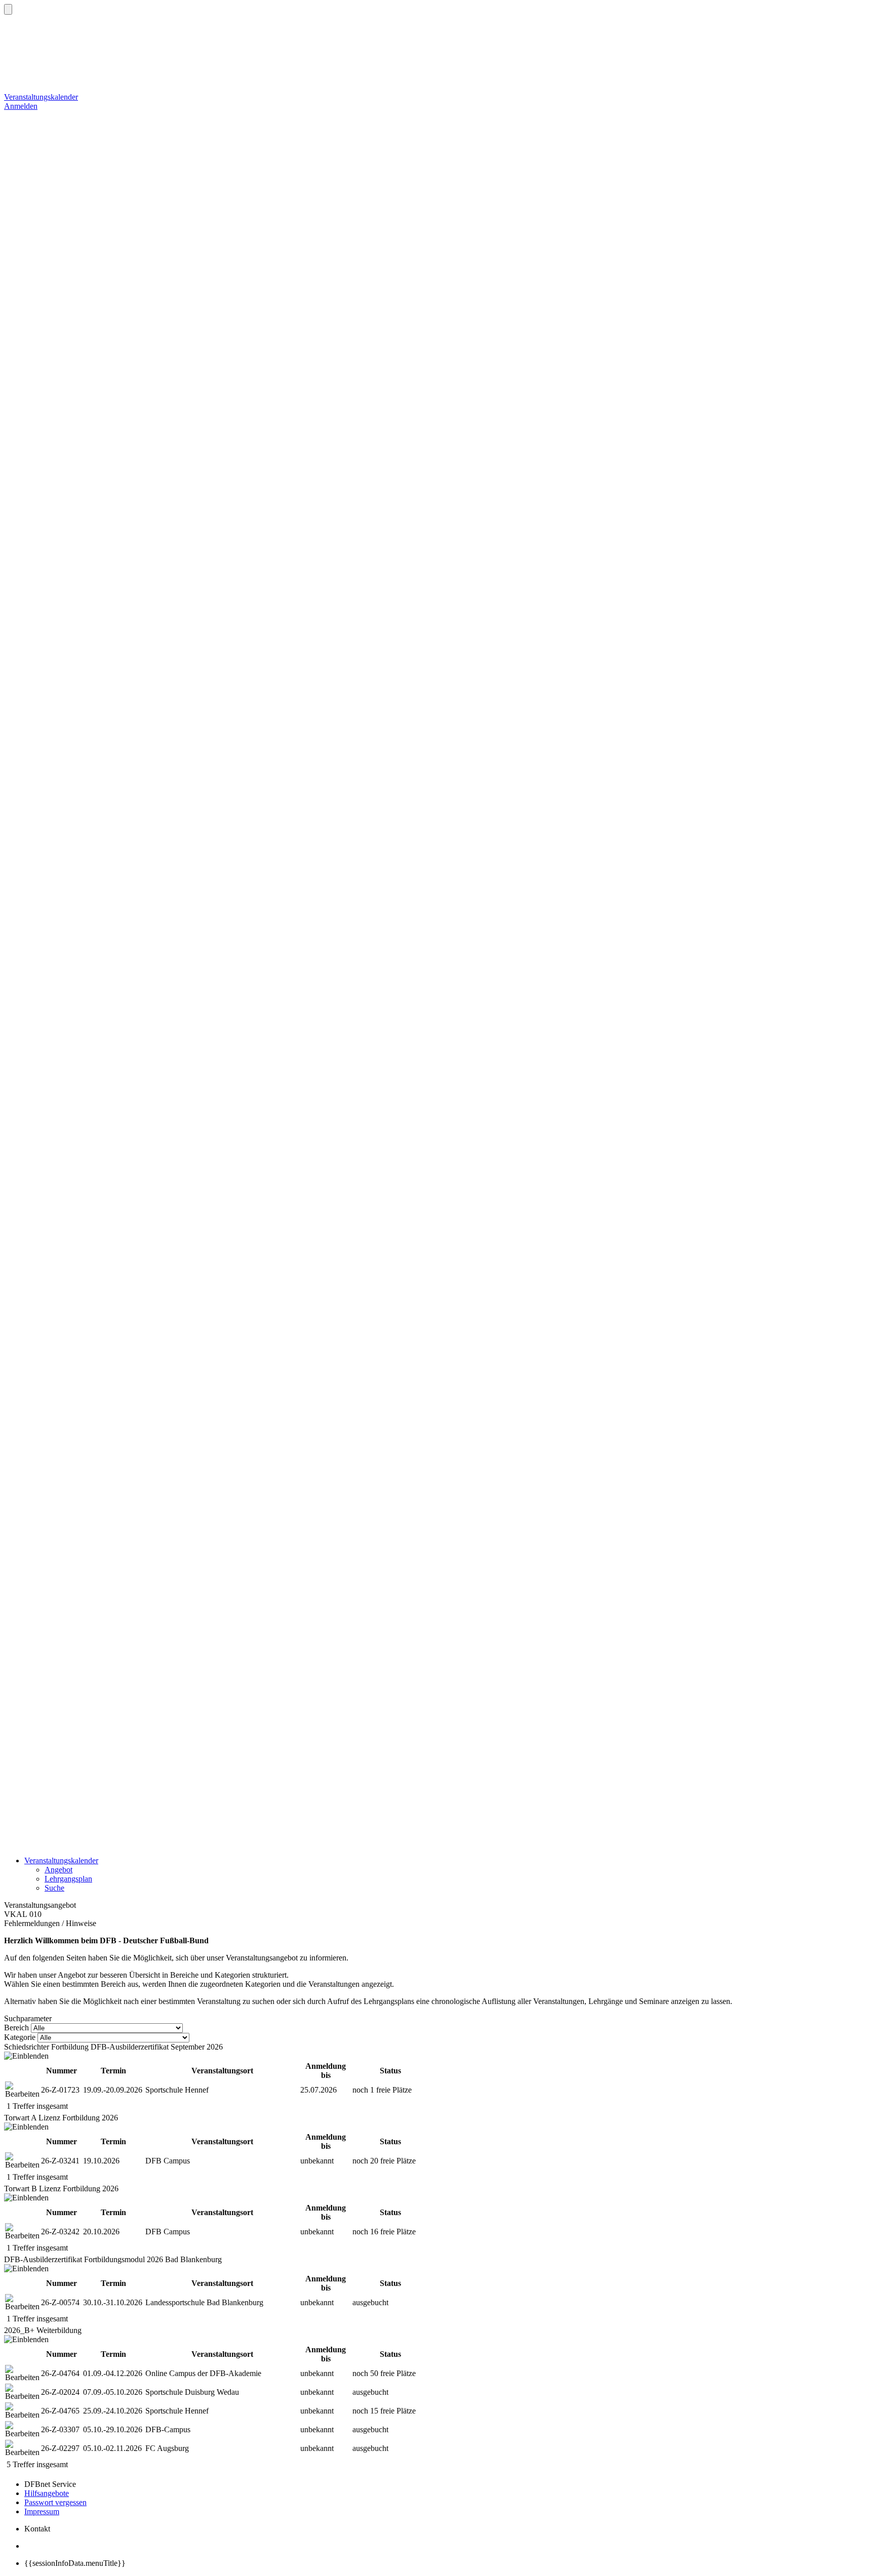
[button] (8, 9)
